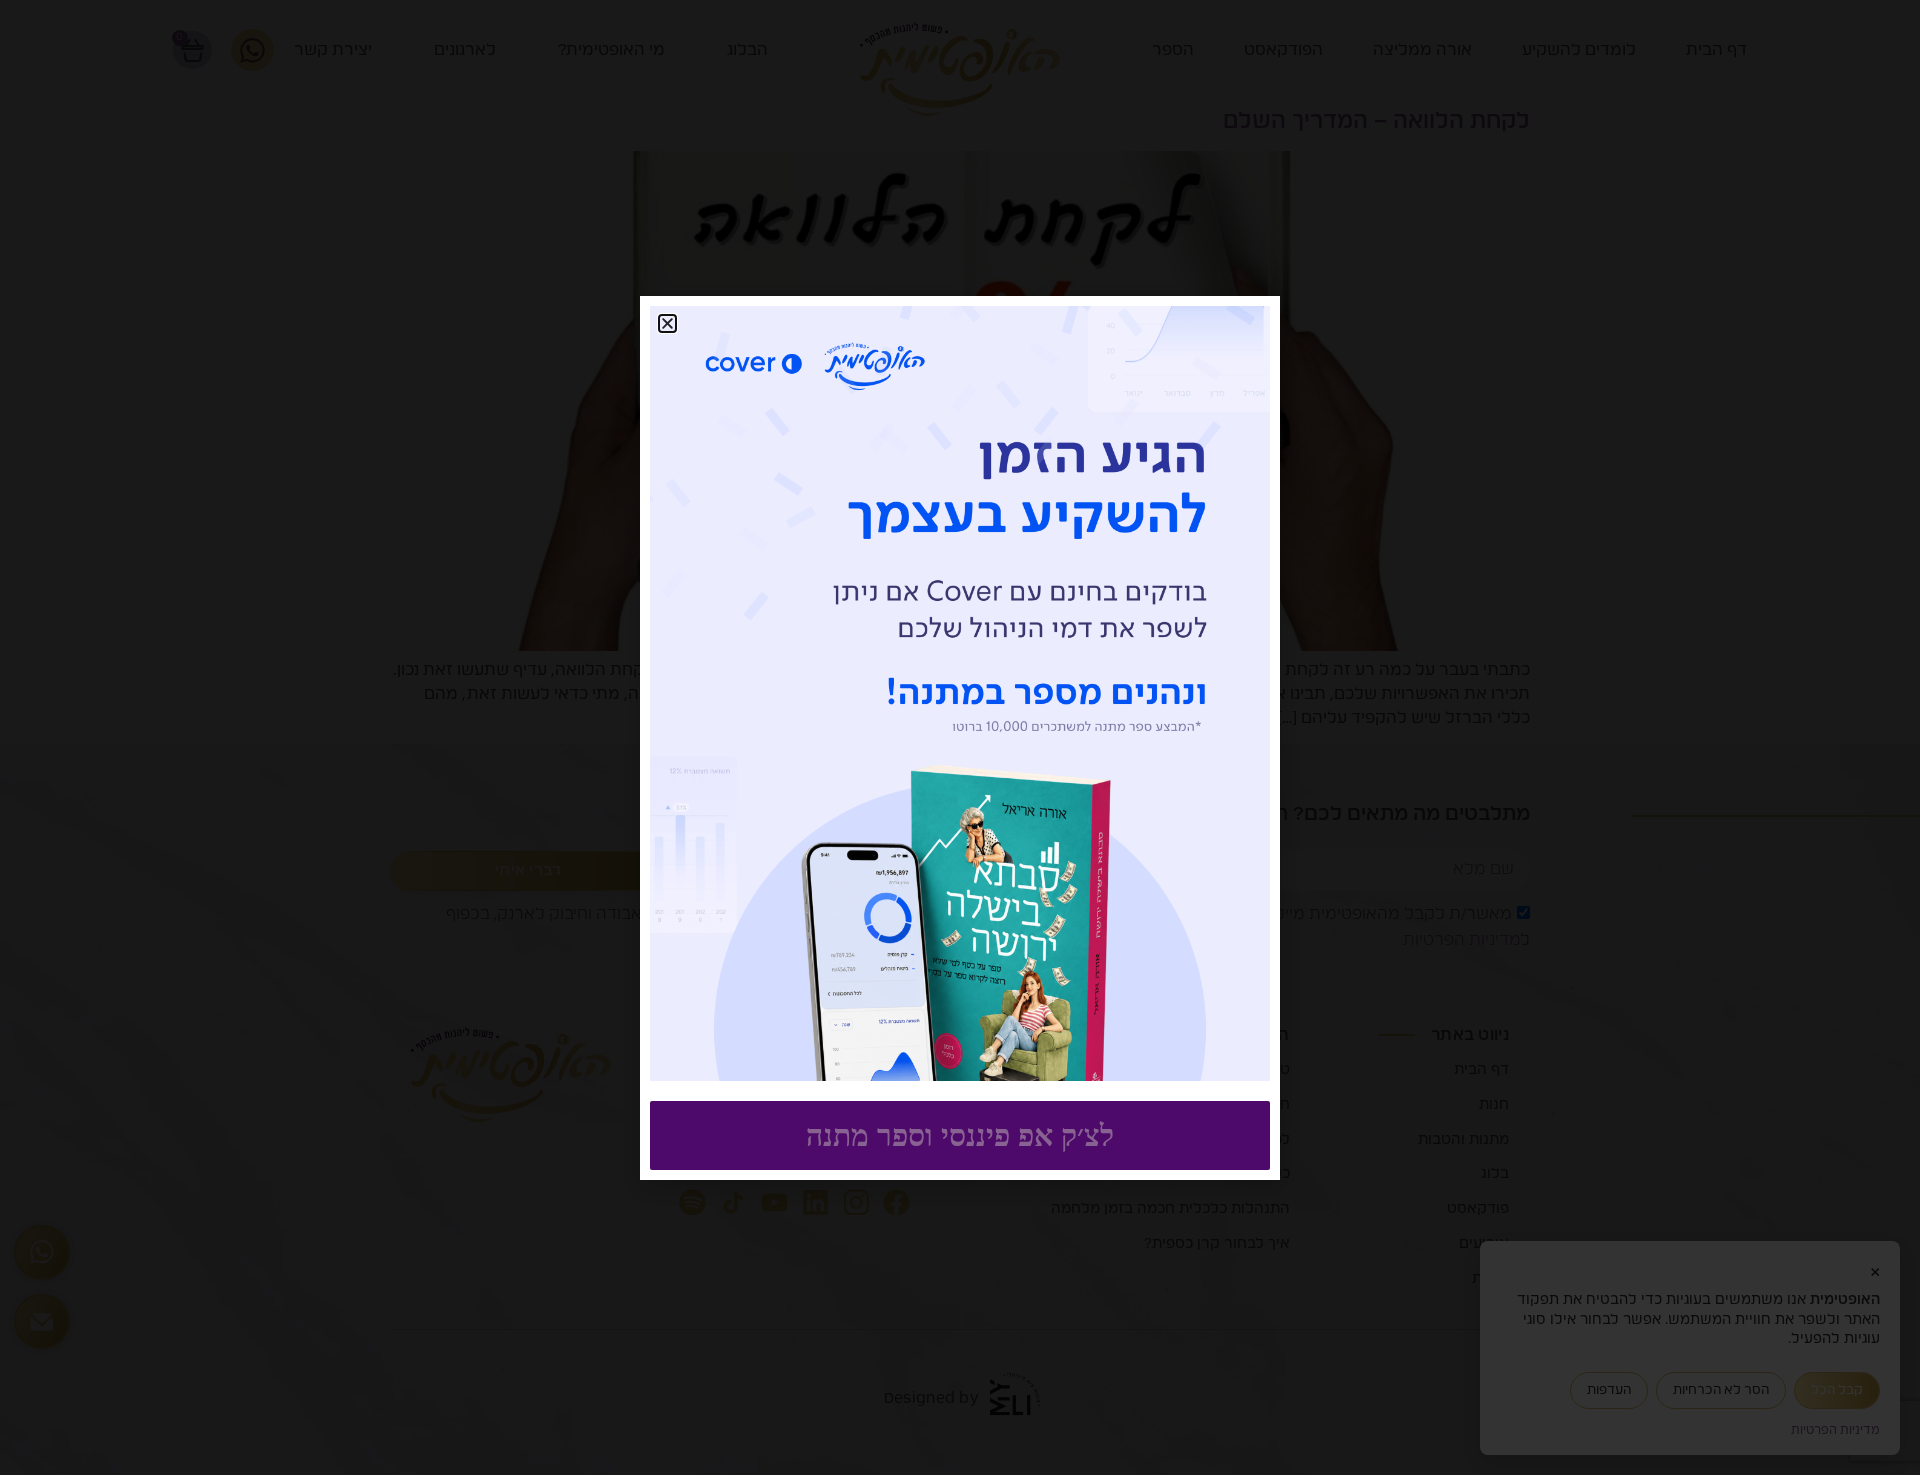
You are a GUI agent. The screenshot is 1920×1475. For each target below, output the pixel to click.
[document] (960, 737)
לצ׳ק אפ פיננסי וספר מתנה (960, 1135)
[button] (667, 323)
